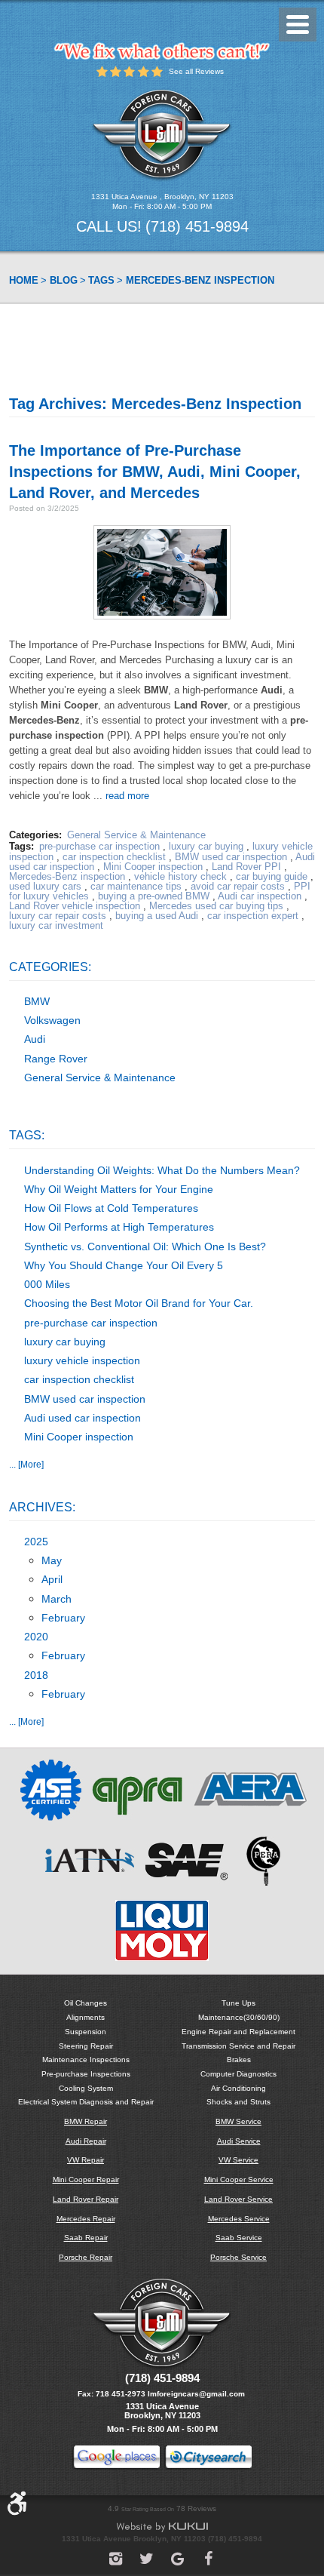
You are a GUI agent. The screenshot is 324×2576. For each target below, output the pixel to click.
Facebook (208, 2559)
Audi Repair (86, 2141)
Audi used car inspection (83, 1418)
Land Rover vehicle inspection (75, 906)
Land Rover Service (238, 2199)
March (57, 1599)
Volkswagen (52, 1020)
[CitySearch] (208, 2459)
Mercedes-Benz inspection (200, 280)
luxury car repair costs (58, 916)
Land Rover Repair (86, 2199)
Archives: (42, 1507)
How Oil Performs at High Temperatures (119, 1227)
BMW (37, 1001)
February (63, 1618)
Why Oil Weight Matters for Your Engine (119, 1189)
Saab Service (239, 2238)
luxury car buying (206, 846)
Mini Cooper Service (239, 2179)
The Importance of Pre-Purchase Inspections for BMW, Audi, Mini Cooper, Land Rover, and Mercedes (155, 472)
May (52, 1560)
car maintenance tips (136, 886)
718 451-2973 (121, 2394)
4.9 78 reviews (162, 2508)
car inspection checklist (114, 857)
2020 (36, 1637)
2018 (36, 1675)
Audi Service (239, 2141)
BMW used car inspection (231, 857)
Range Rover (56, 1059)
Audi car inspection (260, 896)
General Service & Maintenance (136, 835)
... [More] (26, 1464)
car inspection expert (253, 916)
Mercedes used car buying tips (216, 906)
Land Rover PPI (246, 867)
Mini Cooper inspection (153, 867)
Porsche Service (238, 2257)
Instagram (116, 2559)
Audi (35, 1039)
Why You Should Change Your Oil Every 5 (124, 1265)
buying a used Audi (157, 916)
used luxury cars (45, 886)
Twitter (147, 2559)
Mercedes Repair (86, 2219)
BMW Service (238, 2121)
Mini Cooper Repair (86, 2179)
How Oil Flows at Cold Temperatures (111, 1208)
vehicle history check (180, 876)
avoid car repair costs (238, 886)
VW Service (238, 2160)
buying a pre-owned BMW (154, 896)
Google (177, 2559)
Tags (101, 280)
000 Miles (47, 1284)
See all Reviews (196, 71)
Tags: (27, 1135)
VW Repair (86, 2160)
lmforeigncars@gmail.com (196, 2394)
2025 (36, 1542)
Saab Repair (86, 2238)
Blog (64, 280)
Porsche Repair (86, 2257)
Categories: (50, 967)
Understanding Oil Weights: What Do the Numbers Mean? (162, 1170)
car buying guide (272, 876)
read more (127, 796)
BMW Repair (86, 2121)
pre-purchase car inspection (99, 846)
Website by (162, 2527)
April (52, 1579)
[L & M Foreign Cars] (162, 135)
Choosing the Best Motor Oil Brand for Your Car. (139, 1303)
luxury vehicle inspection (82, 1360)
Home (24, 280)
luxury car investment (56, 925)
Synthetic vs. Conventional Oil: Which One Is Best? (145, 1247)
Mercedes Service (239, 2219)
